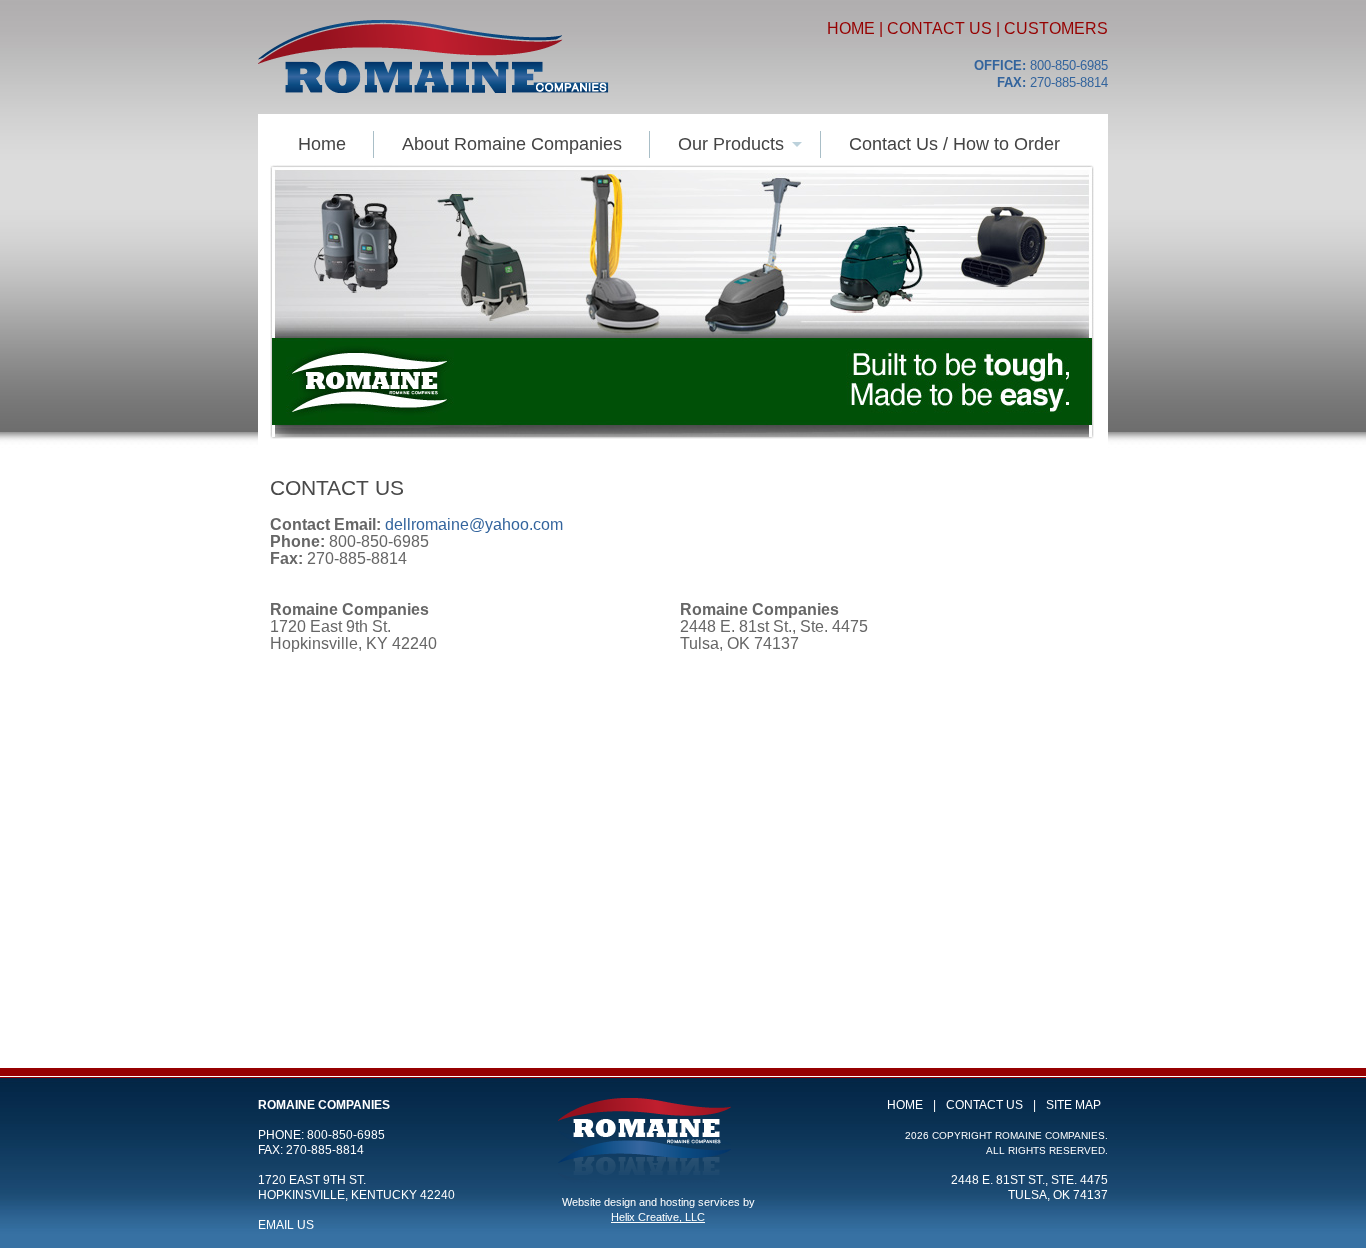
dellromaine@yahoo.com (474, 524)
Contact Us (939, 28)
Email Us (286, 1225)
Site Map (1073, 1105)
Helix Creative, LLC (658, 1217)
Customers (1056, 28)
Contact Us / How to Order (954, 144)
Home (851, 28)
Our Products (731, 144)
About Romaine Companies (512, 144)
